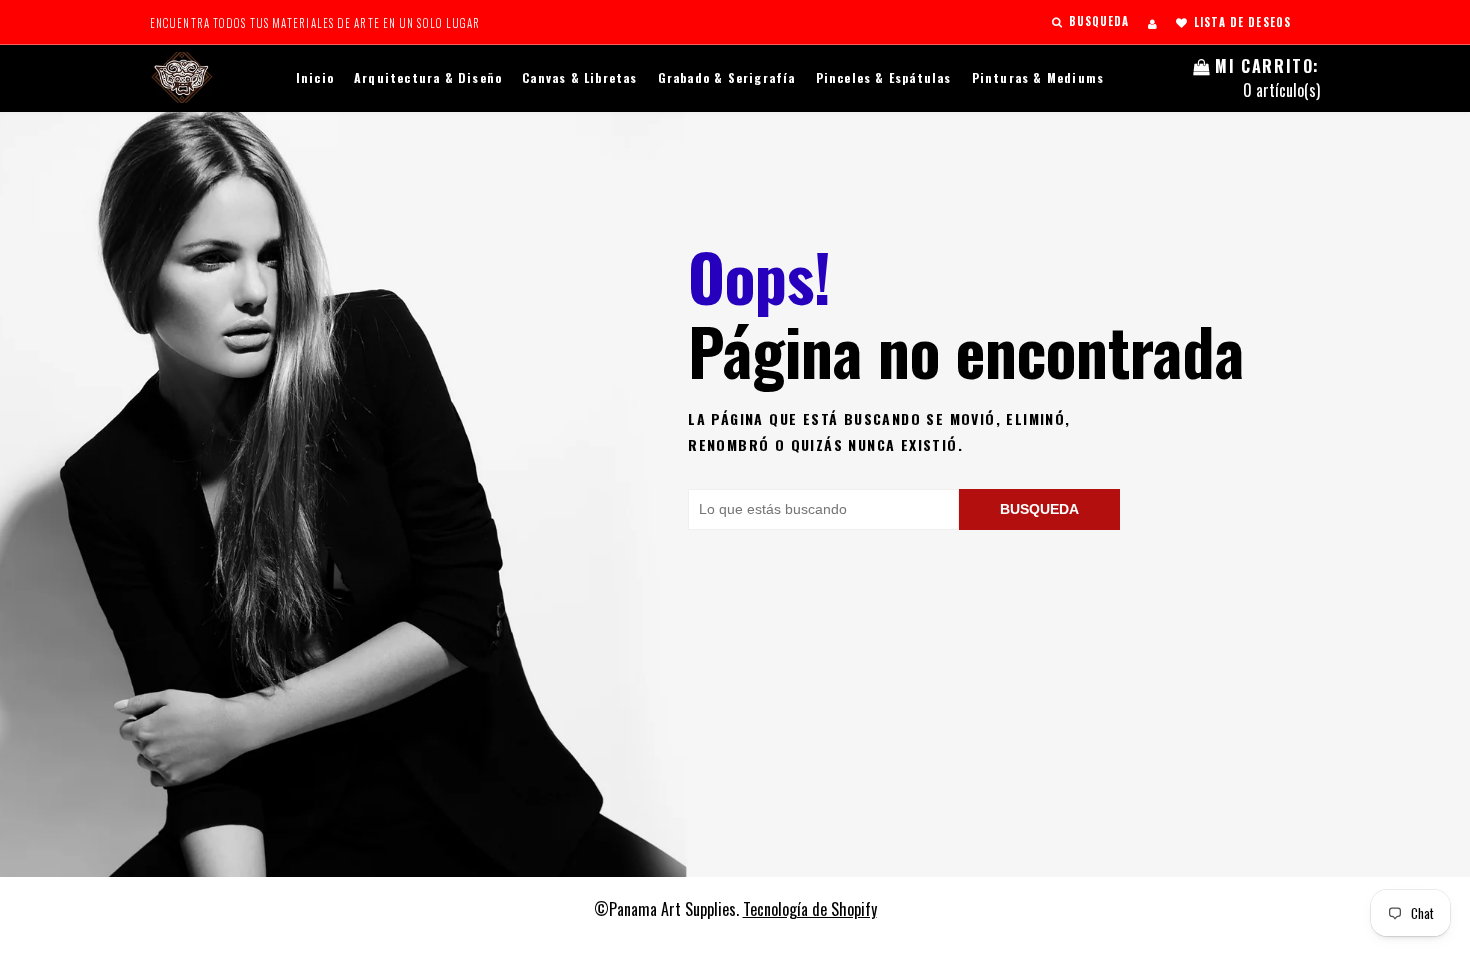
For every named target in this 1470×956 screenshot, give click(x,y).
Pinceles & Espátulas (884, 77)
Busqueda (1039, 509)
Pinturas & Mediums (1038, 77)
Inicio (315, 77)
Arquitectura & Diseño (428, 77)
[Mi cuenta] (1152, 23)
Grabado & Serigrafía (727, 77)
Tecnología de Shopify (810, 909)
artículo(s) (1267, 78)
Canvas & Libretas (579, 77)
